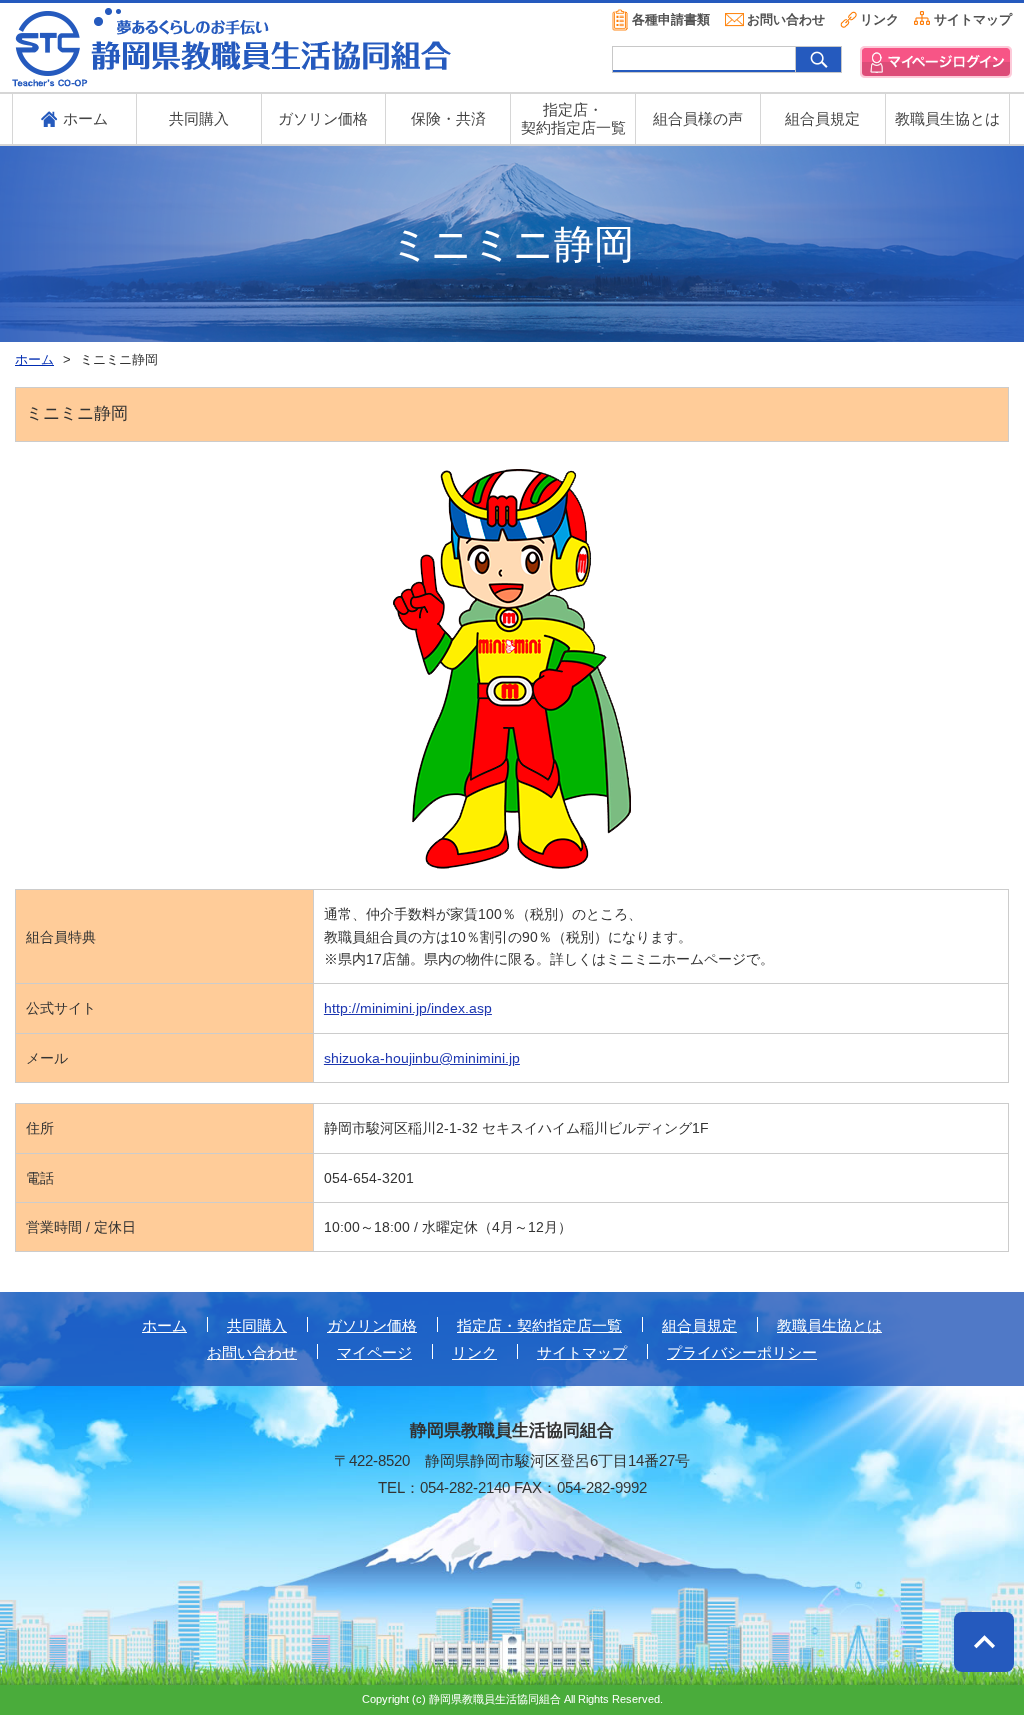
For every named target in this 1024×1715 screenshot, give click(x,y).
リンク (879, 19)
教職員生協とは (947, 118)
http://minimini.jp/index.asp (408, 1008)
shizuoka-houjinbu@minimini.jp (422, 1058)
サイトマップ (973, 19)
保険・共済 (448, 118)
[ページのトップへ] (984, 1642)
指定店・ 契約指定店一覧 (573, 118)
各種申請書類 (671, 19)
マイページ (374, 1352)
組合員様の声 (698, 118)
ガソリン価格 (323, 118)
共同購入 (199, 118)
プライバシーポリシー (742, 1352)
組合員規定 (822, 118)
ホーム (164, 1325)
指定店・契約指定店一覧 (539, 1325)
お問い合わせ (786, 19)
